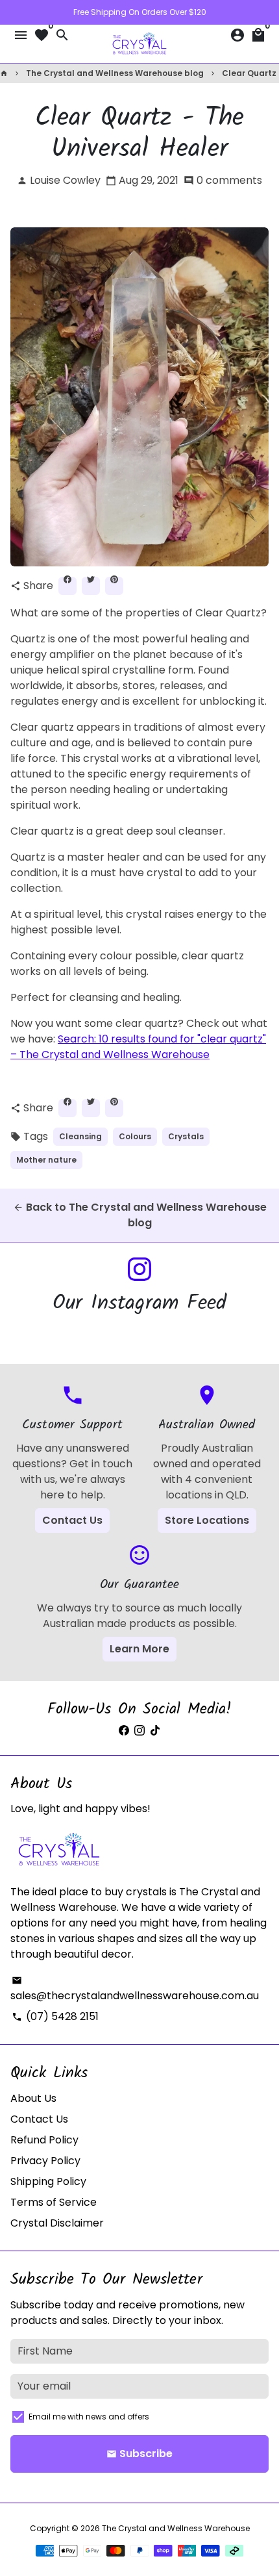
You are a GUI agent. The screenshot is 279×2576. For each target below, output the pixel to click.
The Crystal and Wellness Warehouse (176, 2528)
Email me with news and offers (89, 2417)
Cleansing (80, 1136)
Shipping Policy (48, 2181)
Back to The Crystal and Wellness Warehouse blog (140, 1215)
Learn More (139, 1649)
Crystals (186, 1136)
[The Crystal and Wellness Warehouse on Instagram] (139, 1269)
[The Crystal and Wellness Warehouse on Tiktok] (155, 1731)
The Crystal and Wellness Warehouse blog (115, 73)
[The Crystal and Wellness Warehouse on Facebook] (124, 1731)
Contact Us (72, 1520)
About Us (33, 2098)
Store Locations (207, 1520)
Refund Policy (44, 2140)
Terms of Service (54, 2202)
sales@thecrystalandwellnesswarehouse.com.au (135, 1989)
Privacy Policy (45, 2161)
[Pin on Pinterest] (114, 586)
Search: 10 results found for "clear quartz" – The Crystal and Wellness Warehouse (138, 1047)
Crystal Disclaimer (57, 2223)
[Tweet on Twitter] (91, 586)
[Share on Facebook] (67, 586)
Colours (135, 1136)
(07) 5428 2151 (55, 2016)
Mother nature (46, 1160)
